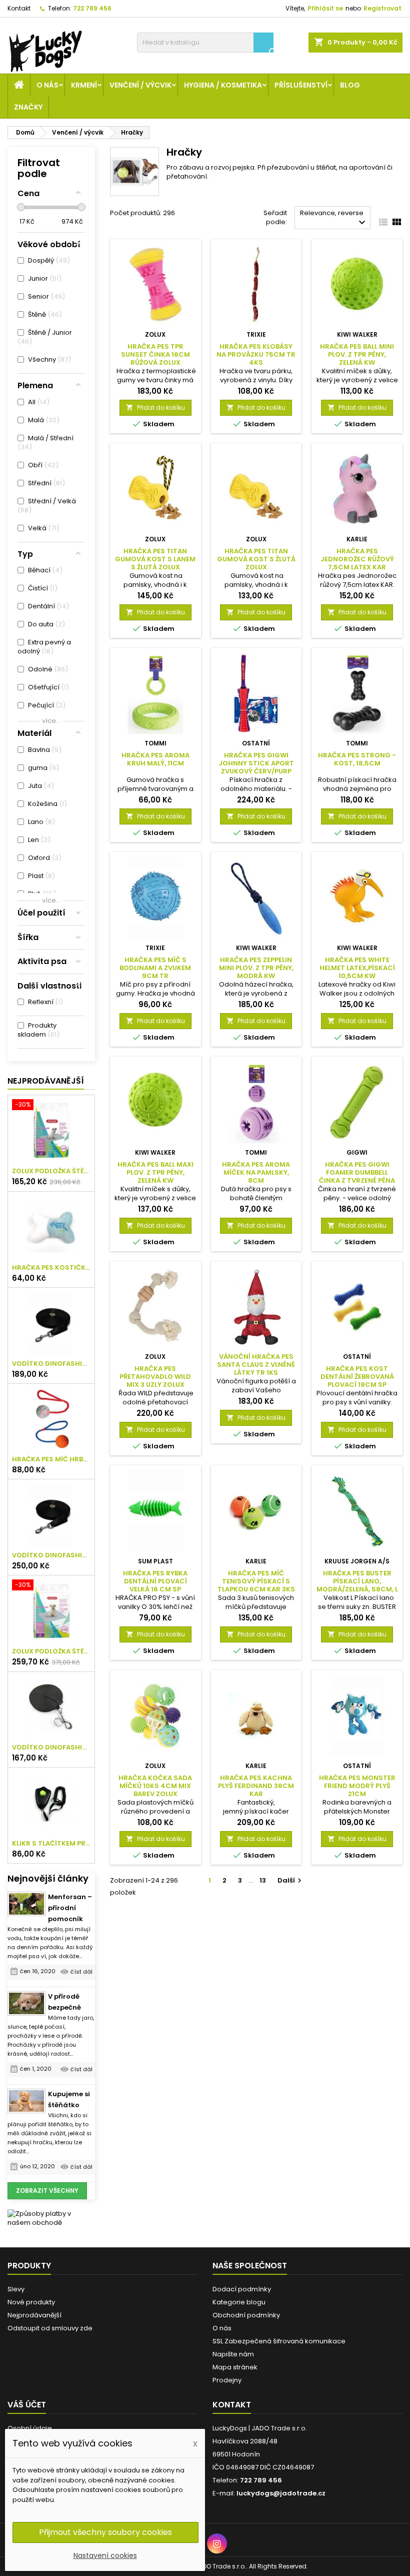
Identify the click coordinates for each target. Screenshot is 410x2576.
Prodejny (227, 2380)
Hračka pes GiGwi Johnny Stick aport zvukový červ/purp (256, 763)
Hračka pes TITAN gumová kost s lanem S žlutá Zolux (155, 559)
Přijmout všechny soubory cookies (105, 2532)
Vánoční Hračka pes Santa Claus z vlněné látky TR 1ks (256, 1365)
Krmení (84, 85)
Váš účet (27, 2405)
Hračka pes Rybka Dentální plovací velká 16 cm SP (155, 1581)
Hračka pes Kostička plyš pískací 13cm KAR (51, 1268)
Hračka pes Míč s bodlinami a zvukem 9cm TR (155, 968)
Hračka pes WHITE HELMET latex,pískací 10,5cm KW (357, 968)
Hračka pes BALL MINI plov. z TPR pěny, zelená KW (357, 354)
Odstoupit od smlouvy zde (50, 2328)
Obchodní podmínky (246, 2315)
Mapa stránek (235, 2367)
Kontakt (19, 8)
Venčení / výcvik (140, 85)
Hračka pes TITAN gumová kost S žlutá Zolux (256, 559)
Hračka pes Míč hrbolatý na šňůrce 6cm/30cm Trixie (51, 1459)
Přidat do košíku (155, 407)
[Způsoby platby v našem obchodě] (51, 2218)
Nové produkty (31, 2302)
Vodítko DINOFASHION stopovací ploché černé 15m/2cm (51, 1555)
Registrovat (382, 8)
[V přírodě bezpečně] (26, 2004)
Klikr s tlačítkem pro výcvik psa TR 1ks (51, 1844)
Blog (350, 85)
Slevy (16, 2289)
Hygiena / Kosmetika (223, 85)
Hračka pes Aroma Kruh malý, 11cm (155, 759)
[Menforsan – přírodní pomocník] (26, 1904)
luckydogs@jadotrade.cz (281, 2493)
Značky (28, 107)
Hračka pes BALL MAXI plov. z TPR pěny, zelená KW (155, 1172)
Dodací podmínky (242, 2289)
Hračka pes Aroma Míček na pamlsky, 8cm (256, 1172)
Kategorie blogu (239, 2302)
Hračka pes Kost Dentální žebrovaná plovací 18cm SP (357, 1377)
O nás (47, 85)
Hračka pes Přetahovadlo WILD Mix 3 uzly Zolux (155, 1377)
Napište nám (233, 2354)
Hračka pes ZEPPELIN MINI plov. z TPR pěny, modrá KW (256, 968)
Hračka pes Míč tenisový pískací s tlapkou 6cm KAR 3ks (256, 1581)
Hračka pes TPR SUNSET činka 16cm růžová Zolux (155, 354)
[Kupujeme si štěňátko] (26, 2101)
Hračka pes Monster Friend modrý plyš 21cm (357, 1786)
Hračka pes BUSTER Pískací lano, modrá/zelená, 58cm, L (357, 1581)
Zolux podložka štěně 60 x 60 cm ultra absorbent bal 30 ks (51, 1651)
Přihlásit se (325, 8)
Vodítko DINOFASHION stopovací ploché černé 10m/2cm (51, 1364)
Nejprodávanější (46, 1081)
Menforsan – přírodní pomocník (70, 1908)
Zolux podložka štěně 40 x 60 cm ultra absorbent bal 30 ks (51, 1171)
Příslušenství (301, 85)
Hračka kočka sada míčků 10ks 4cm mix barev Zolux (155, 1786)
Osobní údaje (30, 2428)
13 (263, 1880)
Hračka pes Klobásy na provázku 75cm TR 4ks (256, 354)
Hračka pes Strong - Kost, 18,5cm (357, 759)
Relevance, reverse (334, 218)
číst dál (81, 1972)
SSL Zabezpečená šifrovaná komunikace (279, 2341)
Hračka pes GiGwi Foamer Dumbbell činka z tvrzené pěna (357, 1172)
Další (291, 1880)
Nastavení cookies (105, 2555)
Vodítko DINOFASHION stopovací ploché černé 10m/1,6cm (51, 1748)
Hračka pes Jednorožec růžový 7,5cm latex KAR (357, 559)
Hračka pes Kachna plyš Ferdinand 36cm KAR (256, 1786)
